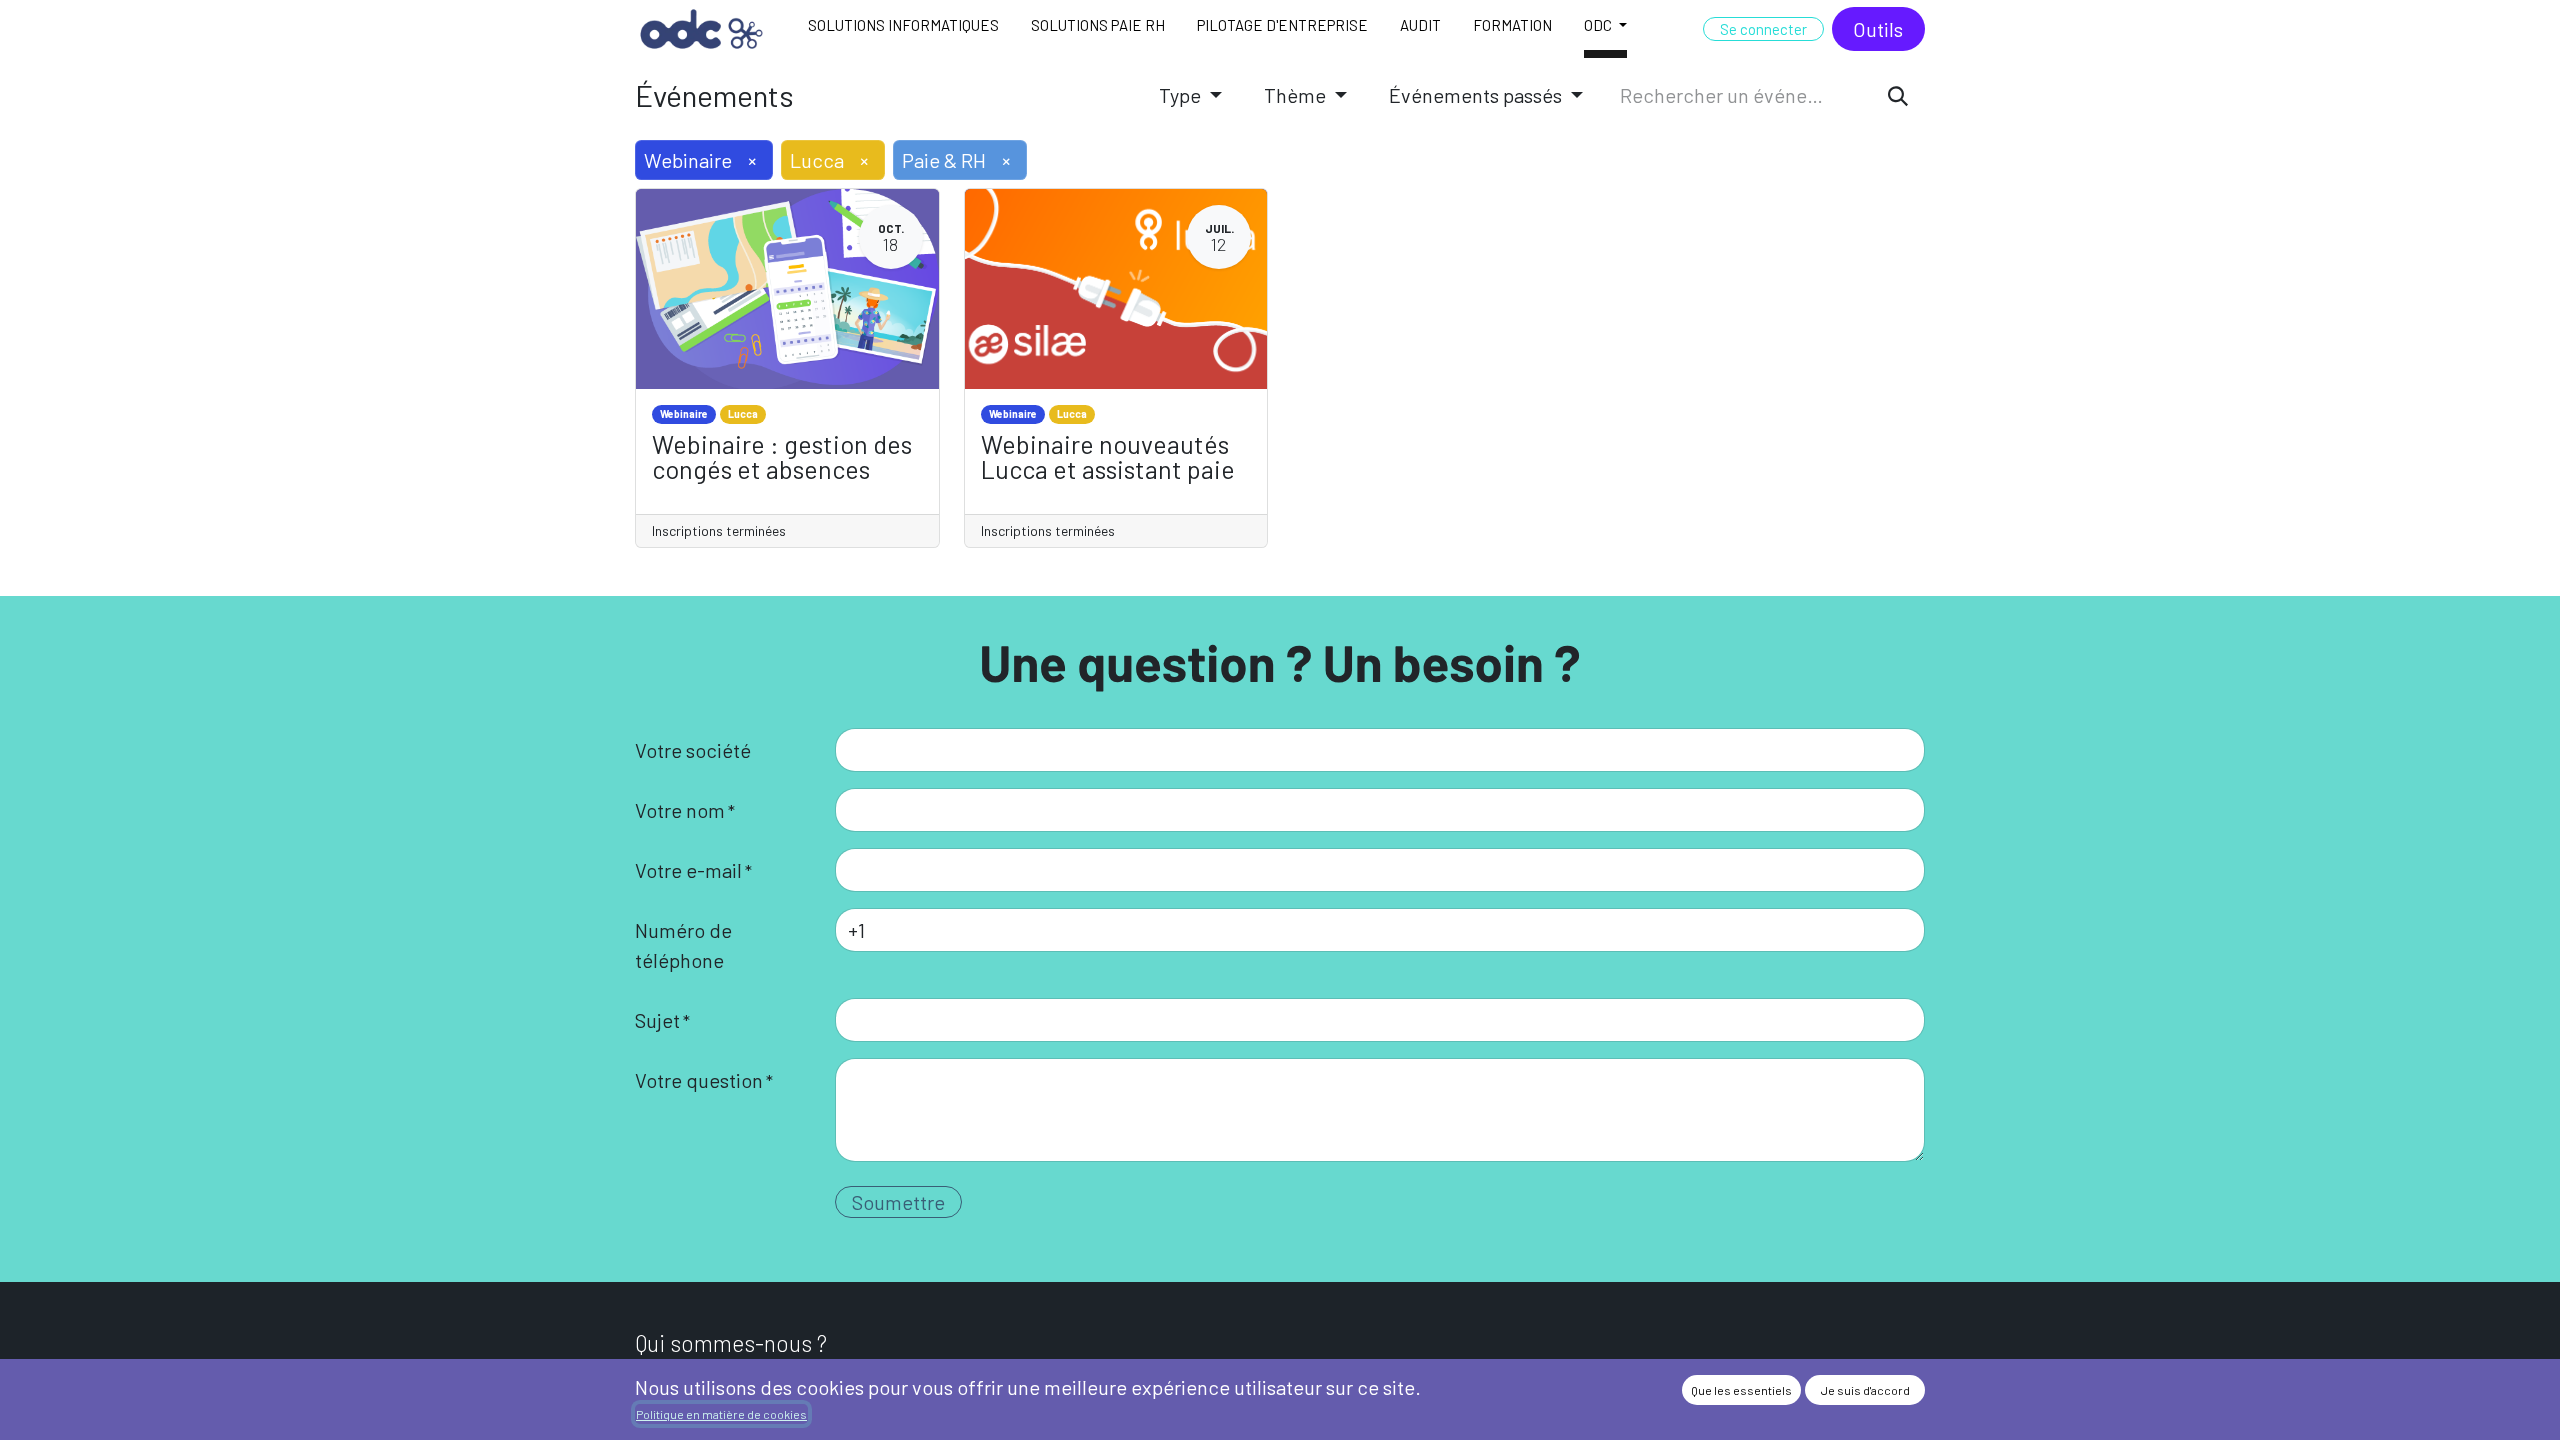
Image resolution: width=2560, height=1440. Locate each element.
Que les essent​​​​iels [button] (1741, 1390)
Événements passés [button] (1477, 95)
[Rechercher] (1898, 95)
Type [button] (1182, 95)
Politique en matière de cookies (721, 1414)
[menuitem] (903, 29)
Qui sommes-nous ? (731, 1343)
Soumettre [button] (898, 1202)
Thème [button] (1297, 95)
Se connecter (1763, 29)
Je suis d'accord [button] (1865, 1390)
